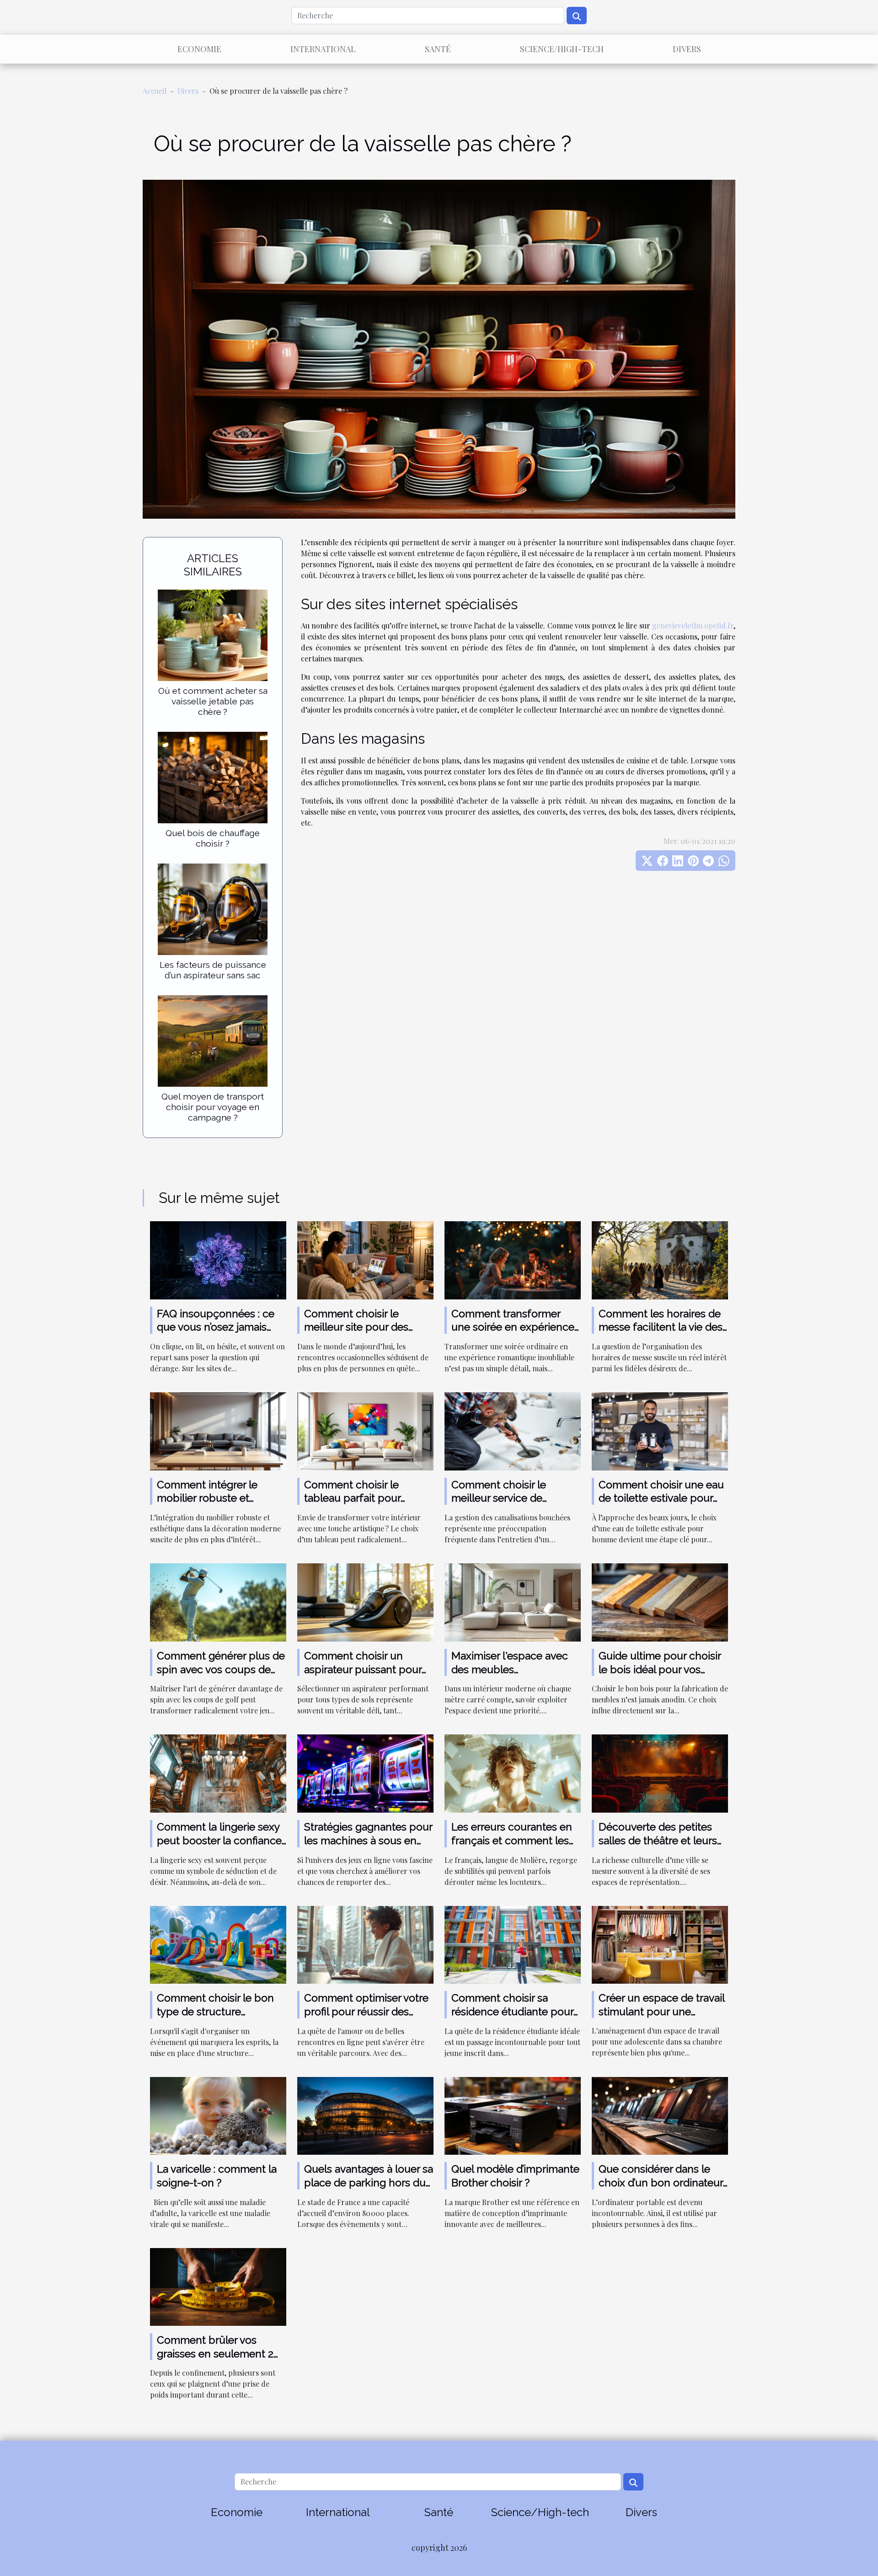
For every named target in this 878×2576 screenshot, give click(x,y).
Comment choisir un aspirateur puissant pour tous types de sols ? (363, 1669)
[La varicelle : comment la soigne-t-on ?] (218, 2115)
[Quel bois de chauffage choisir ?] (213, 776)
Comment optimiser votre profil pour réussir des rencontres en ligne (366, 2011)
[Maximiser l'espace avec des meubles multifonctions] (513, 1602)
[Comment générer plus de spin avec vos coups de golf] (218, 1602)
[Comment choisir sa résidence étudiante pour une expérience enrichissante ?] (513, 1944)
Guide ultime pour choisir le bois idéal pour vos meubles (660, 1669)
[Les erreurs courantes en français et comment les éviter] (513, 1773)
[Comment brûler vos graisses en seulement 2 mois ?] (218, 2286)
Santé (438, 49)
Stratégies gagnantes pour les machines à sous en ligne (368, 1840)
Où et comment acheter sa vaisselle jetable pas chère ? (213, 701)
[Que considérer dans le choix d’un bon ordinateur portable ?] (660, 2115)
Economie (199, 49)
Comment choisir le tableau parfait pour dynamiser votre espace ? (366, 1498)
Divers (687, 49)
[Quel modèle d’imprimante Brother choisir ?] (513, 2115)
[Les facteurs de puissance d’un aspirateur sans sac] (213, 908)
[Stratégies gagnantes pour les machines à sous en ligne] (365, 1773)
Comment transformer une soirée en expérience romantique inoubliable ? (513, 1327)
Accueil (155, 91)
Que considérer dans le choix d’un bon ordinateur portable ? (661, 2182)
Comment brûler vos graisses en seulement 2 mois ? (215, 2353)
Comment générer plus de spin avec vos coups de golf (221, 1669)
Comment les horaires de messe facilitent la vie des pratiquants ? (661, 1327)
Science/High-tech (562, 49)
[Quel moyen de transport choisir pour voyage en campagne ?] (213, 1040)
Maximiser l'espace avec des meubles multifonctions (510, 1669)
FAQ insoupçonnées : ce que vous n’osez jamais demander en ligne (216, 1327)
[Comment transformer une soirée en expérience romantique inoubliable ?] (513, 1259)
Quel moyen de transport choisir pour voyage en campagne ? (213, 1107)
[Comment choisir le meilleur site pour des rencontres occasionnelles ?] (365, 1259)
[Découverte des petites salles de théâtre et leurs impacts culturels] (660, 1773)
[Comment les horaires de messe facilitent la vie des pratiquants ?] (660, 1259)
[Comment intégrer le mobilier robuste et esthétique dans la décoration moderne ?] (218, 1430)
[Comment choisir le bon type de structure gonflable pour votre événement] (218, 1944)
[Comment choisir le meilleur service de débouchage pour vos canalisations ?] (513, 1430)
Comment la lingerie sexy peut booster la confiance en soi (219, 1840)
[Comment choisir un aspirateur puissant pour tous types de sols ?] (365, 1602)
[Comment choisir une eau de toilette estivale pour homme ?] (660, 1430)
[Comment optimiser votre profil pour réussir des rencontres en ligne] (365, 1944)
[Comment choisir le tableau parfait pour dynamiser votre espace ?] (365, 1430)
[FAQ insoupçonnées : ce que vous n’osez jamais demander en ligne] (218, 1259)
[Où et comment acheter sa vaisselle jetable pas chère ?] (213, 634)
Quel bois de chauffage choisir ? (213, 838)
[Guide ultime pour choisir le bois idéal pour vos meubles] (660, 1602)
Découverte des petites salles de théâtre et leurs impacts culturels (658, 1840)
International (323, 49)
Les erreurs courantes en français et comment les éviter (512, 1840)
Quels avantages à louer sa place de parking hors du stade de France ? (369, 2182)
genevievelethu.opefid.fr (693, 625)
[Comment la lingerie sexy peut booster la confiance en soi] (218, 1773)
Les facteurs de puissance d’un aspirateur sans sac (213, 970)
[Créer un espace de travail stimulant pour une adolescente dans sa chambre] (660, 1944)
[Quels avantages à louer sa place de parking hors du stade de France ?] (365, 2115)
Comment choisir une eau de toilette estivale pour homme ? (661, 1498)
